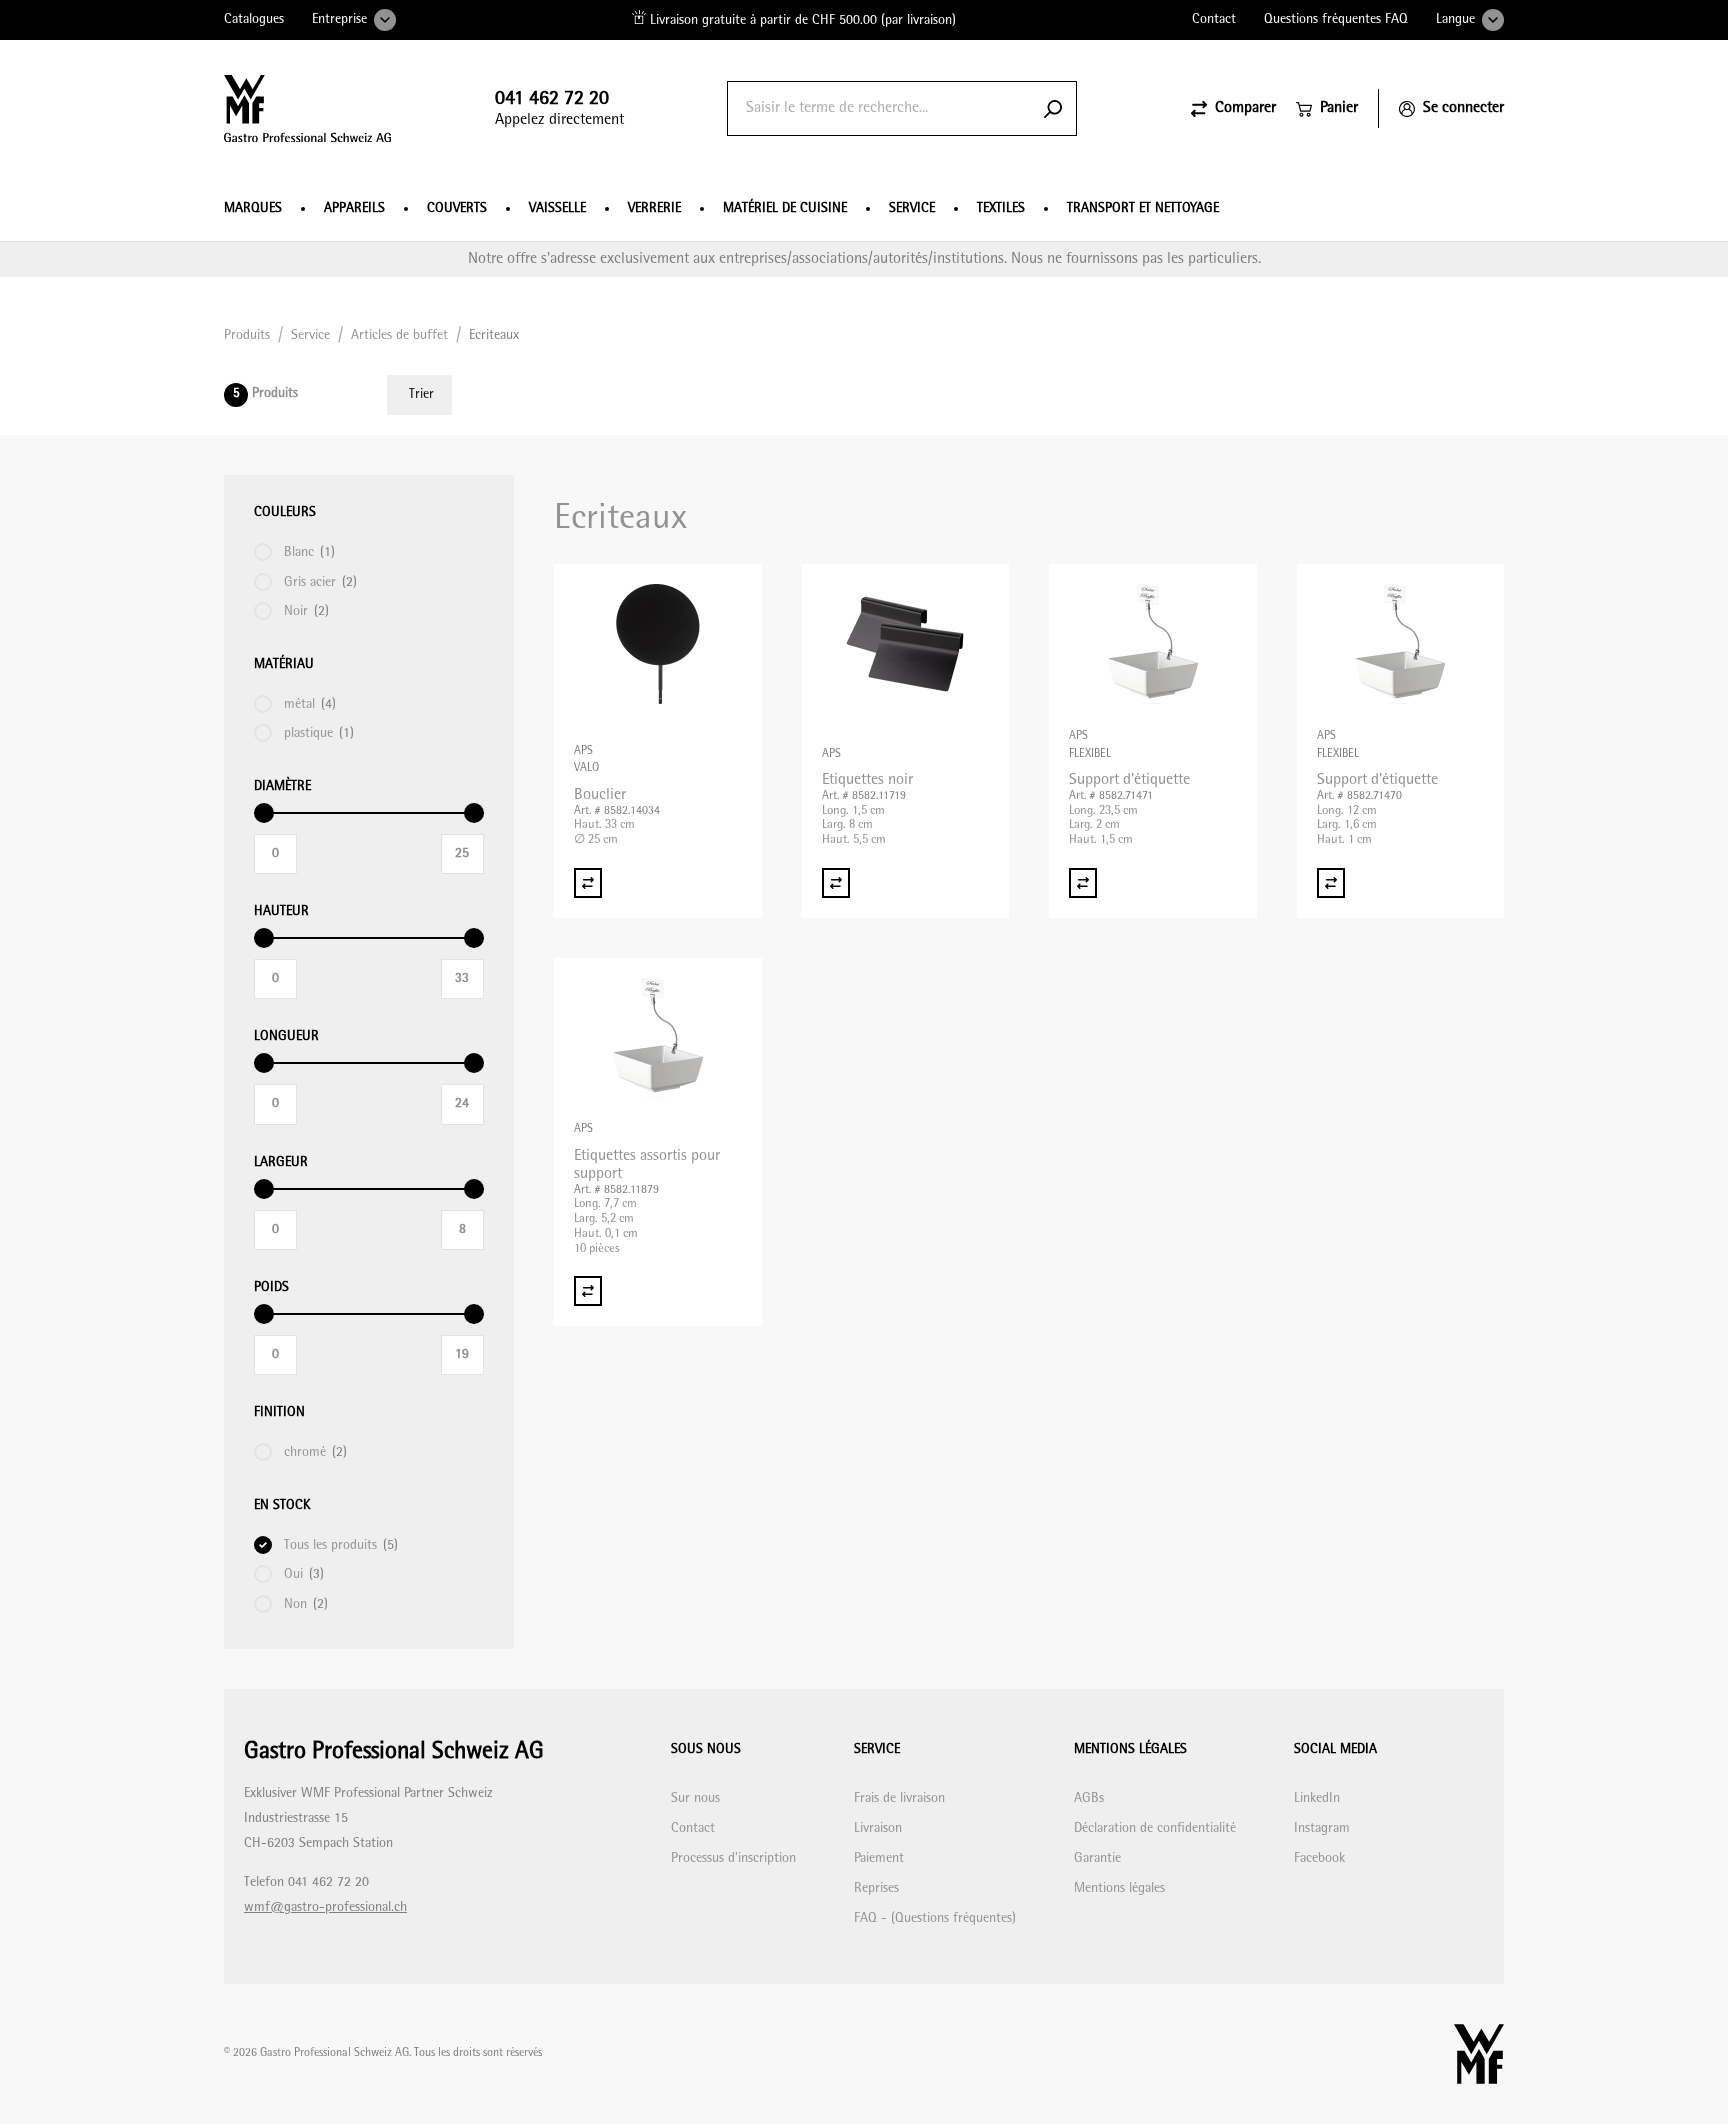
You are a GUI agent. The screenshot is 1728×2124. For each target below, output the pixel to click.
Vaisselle (557, 208)
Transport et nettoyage (1143, 208)
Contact (1214, 19)
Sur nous (695, 1798)
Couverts (457, 208)
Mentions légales (1119, 1888)
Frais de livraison (899, 1798)
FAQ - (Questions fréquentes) (935, 1918)
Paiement (879, 1858)
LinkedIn (1317, 1798)
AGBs (1089, 1798)
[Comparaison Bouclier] (588, 883)
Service (912, 208)
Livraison (878, 1828)
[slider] (264, 813)
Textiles (1001, 208)
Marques (253, 208)
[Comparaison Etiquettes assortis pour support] (588, 1291)
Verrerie (654, 208)
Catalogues (254, 19)
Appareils (354, 208)
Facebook (1319, 1858)
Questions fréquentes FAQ (1336, 19)
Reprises (876, 1888)
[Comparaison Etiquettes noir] (836, 883)
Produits (247, 335)
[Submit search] (1053, 108)
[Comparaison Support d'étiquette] (1083, 883)
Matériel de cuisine (785, 208)
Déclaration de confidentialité (1155, 1828)
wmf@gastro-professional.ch (325, 1907)
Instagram (1322, 1828)
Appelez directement (559, 108)
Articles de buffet (399, 335)
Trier (421, 394)
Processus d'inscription (733, 1858)
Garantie (1097, 1858)
